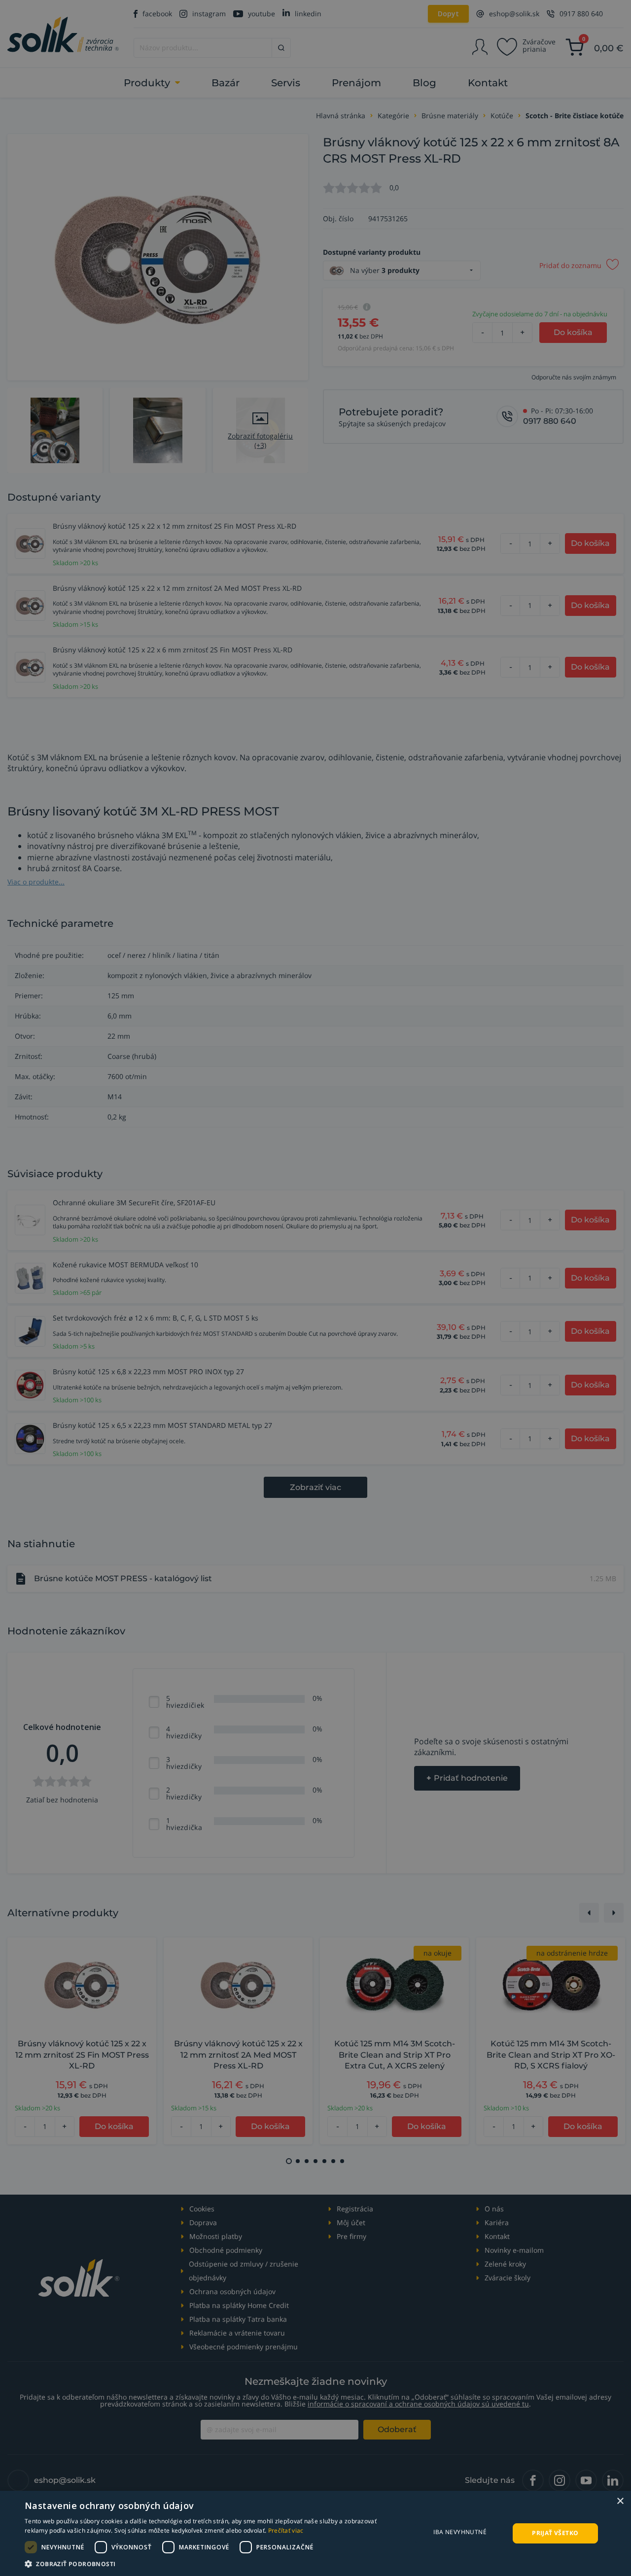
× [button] (620, 2501)
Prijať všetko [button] (555, 2533)
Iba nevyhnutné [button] (460, 2532)
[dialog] (315, 2533)
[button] (212, 2564)
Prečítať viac (286, 2530)
